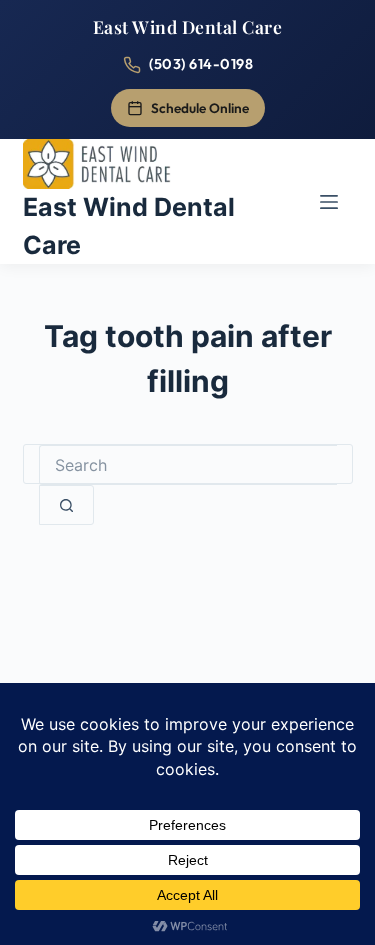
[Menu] (329, 202)
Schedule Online (200, 108)
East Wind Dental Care (188, 26)
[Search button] (66, 505)
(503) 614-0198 (201, 64)
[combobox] (188, 465)
